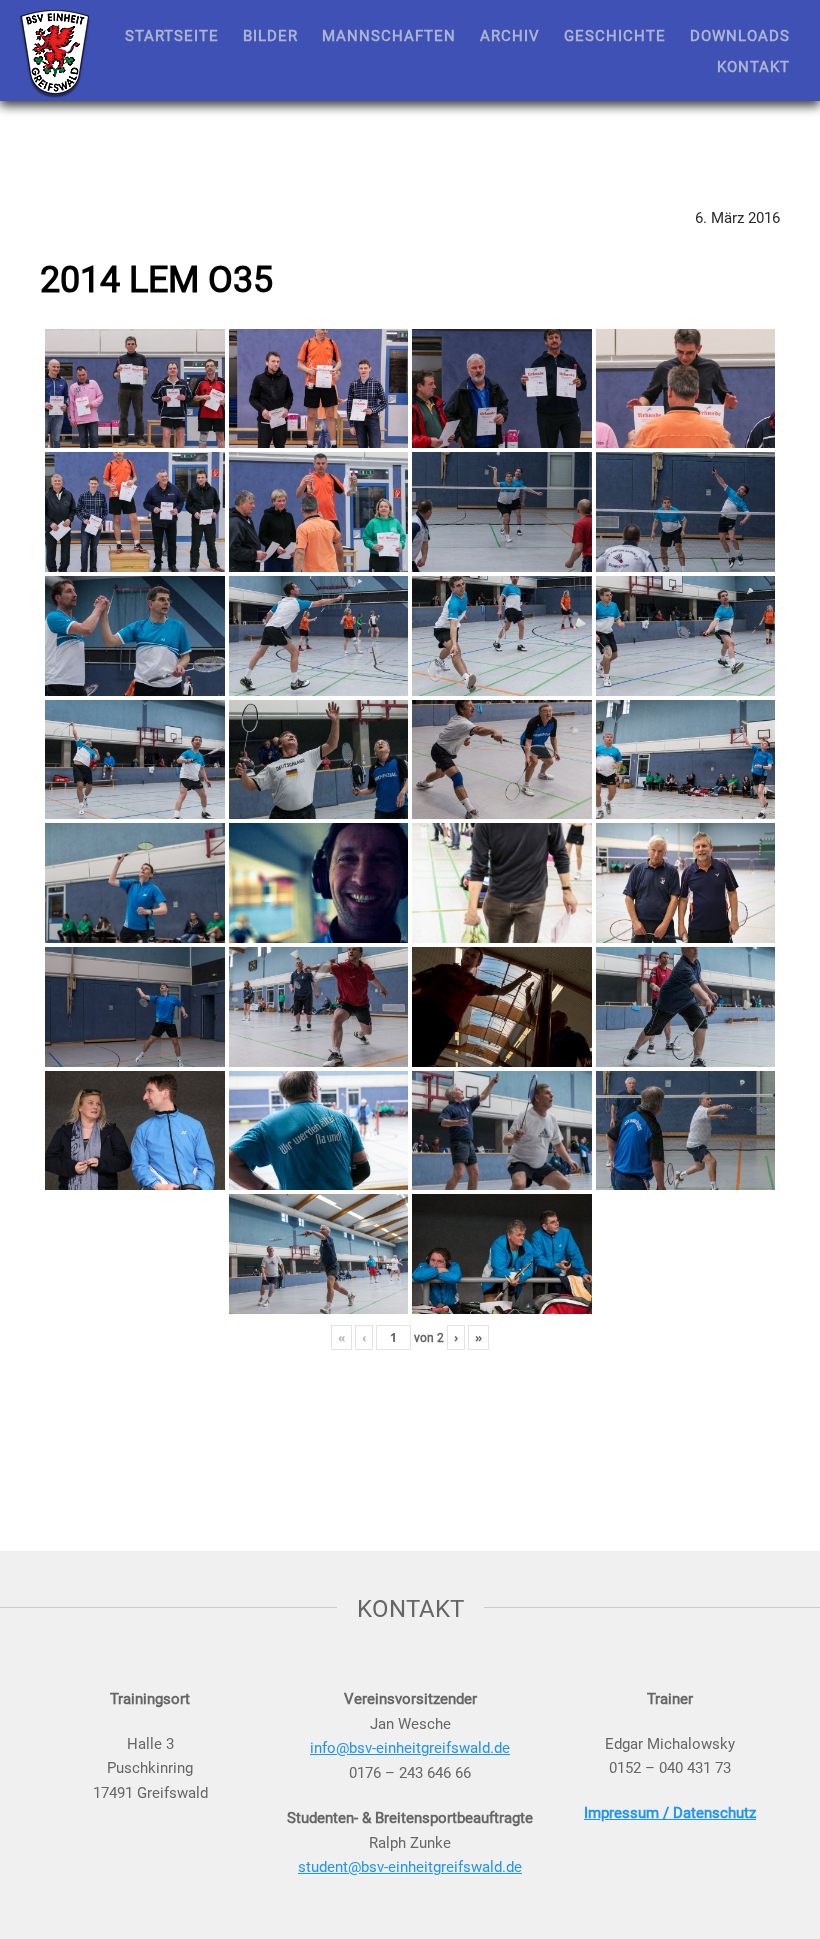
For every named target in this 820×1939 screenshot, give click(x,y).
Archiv (510, 35)
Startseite (172, 35)
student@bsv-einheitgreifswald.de (410, 1866)
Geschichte (615, 35)
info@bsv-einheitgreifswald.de (410, 1747)
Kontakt (753, 66)
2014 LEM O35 (156, 278)
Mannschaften (389, 35)
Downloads (740, 35)
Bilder (270, 35)
